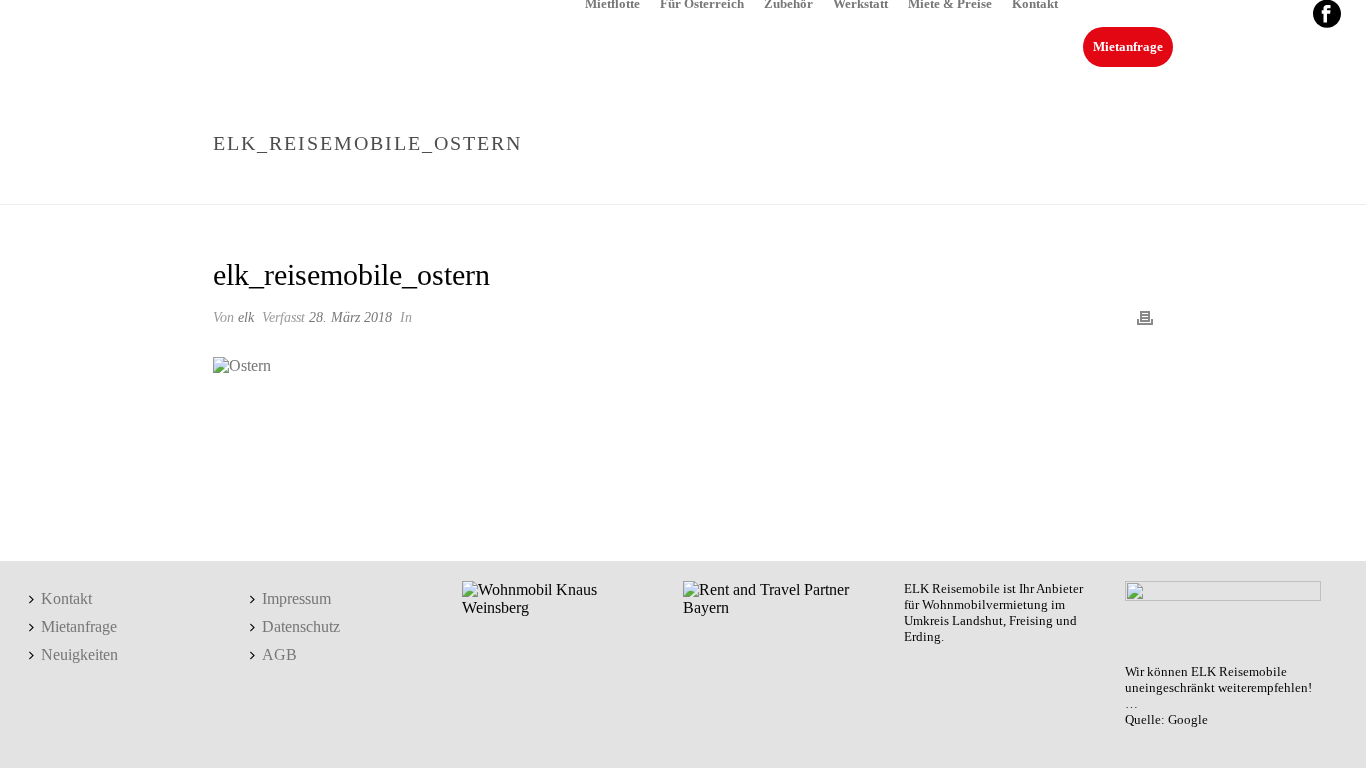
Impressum (296, 598)
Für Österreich (702, 3)
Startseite (418, 185)
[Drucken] (1145, 317)
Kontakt (1035, 3)
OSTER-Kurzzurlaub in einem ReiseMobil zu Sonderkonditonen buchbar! (713, 185)
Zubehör (788, 3)
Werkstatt (860, 3)
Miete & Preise (950, 3)
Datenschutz (301, 626)
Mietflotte (612, 3)
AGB (279, 654)
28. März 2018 (350, 317)
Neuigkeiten (79, 654)
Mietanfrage (1128, 46)
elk (246, 317)
